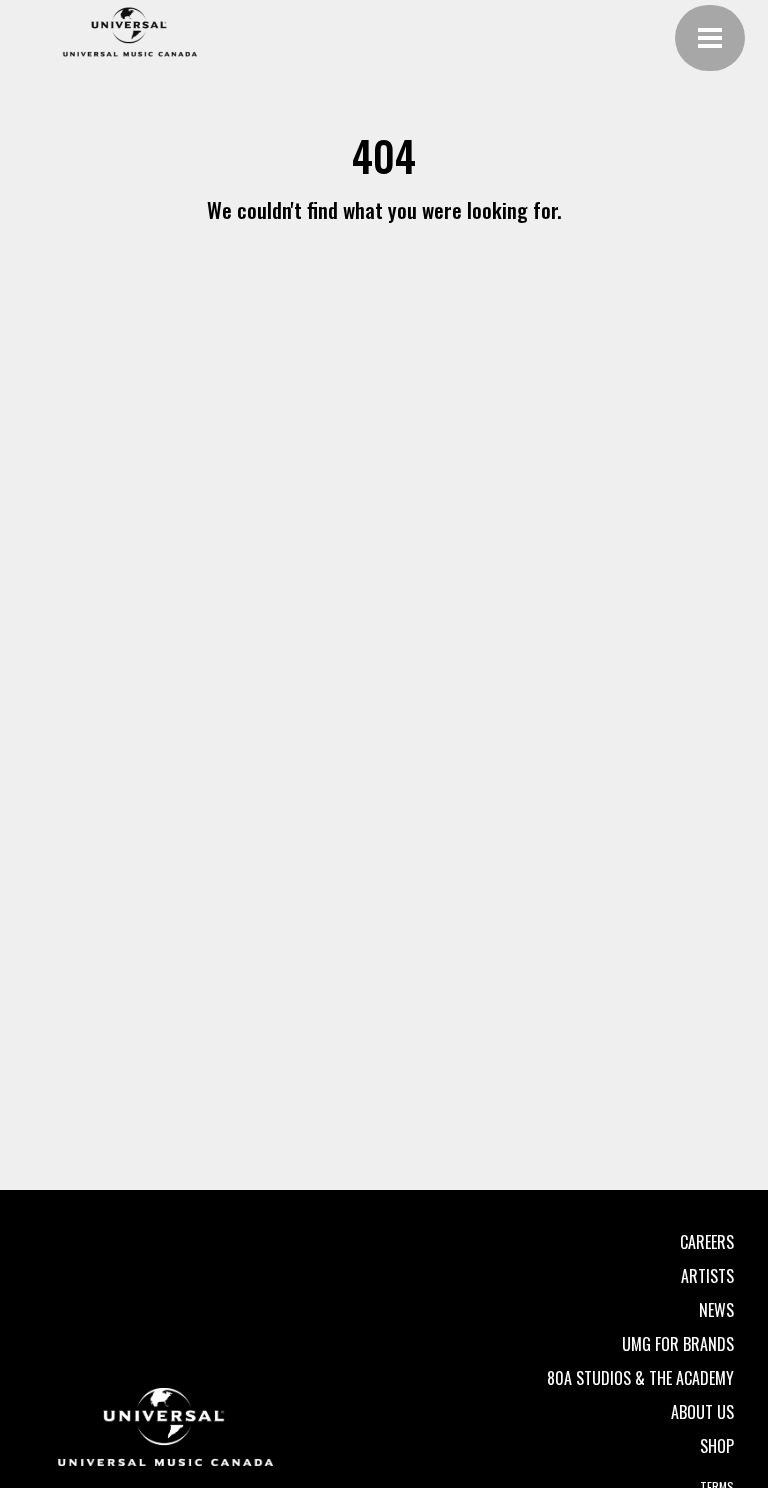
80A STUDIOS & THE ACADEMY (640, 1378)
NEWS (716, 1310)
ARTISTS (707, 1276)
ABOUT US (702, 1412)
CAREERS (707, 1242)
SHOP (717, 1446)
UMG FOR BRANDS (678, 1344)
